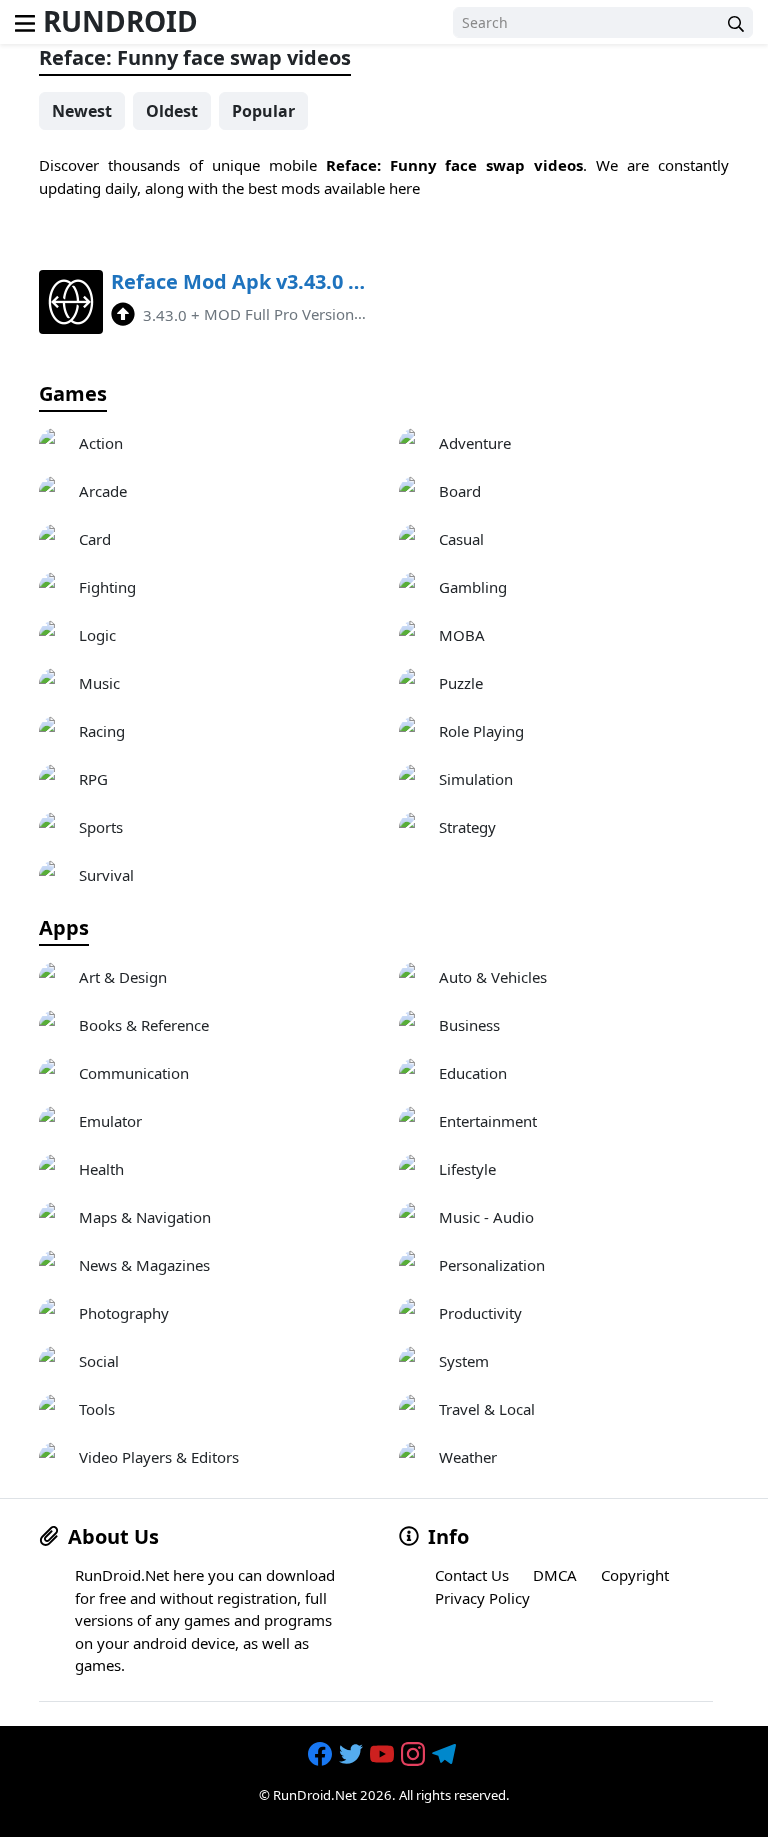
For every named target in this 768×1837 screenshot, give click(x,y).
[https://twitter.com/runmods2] (353, 1754)
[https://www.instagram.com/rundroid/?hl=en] (415, 1754)
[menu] (25, 22)
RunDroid (120, 21)
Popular (263, 111)
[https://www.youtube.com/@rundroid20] (384, 1754)
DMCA (555, 1575)
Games (73, 394)
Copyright (635, 1575)
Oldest (172, 111)
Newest (82, 111)
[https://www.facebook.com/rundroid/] (322, 1754)
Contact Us (472, 1575)
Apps (64, 928)
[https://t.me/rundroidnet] (446, 1754)
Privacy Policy (482, 1598)
